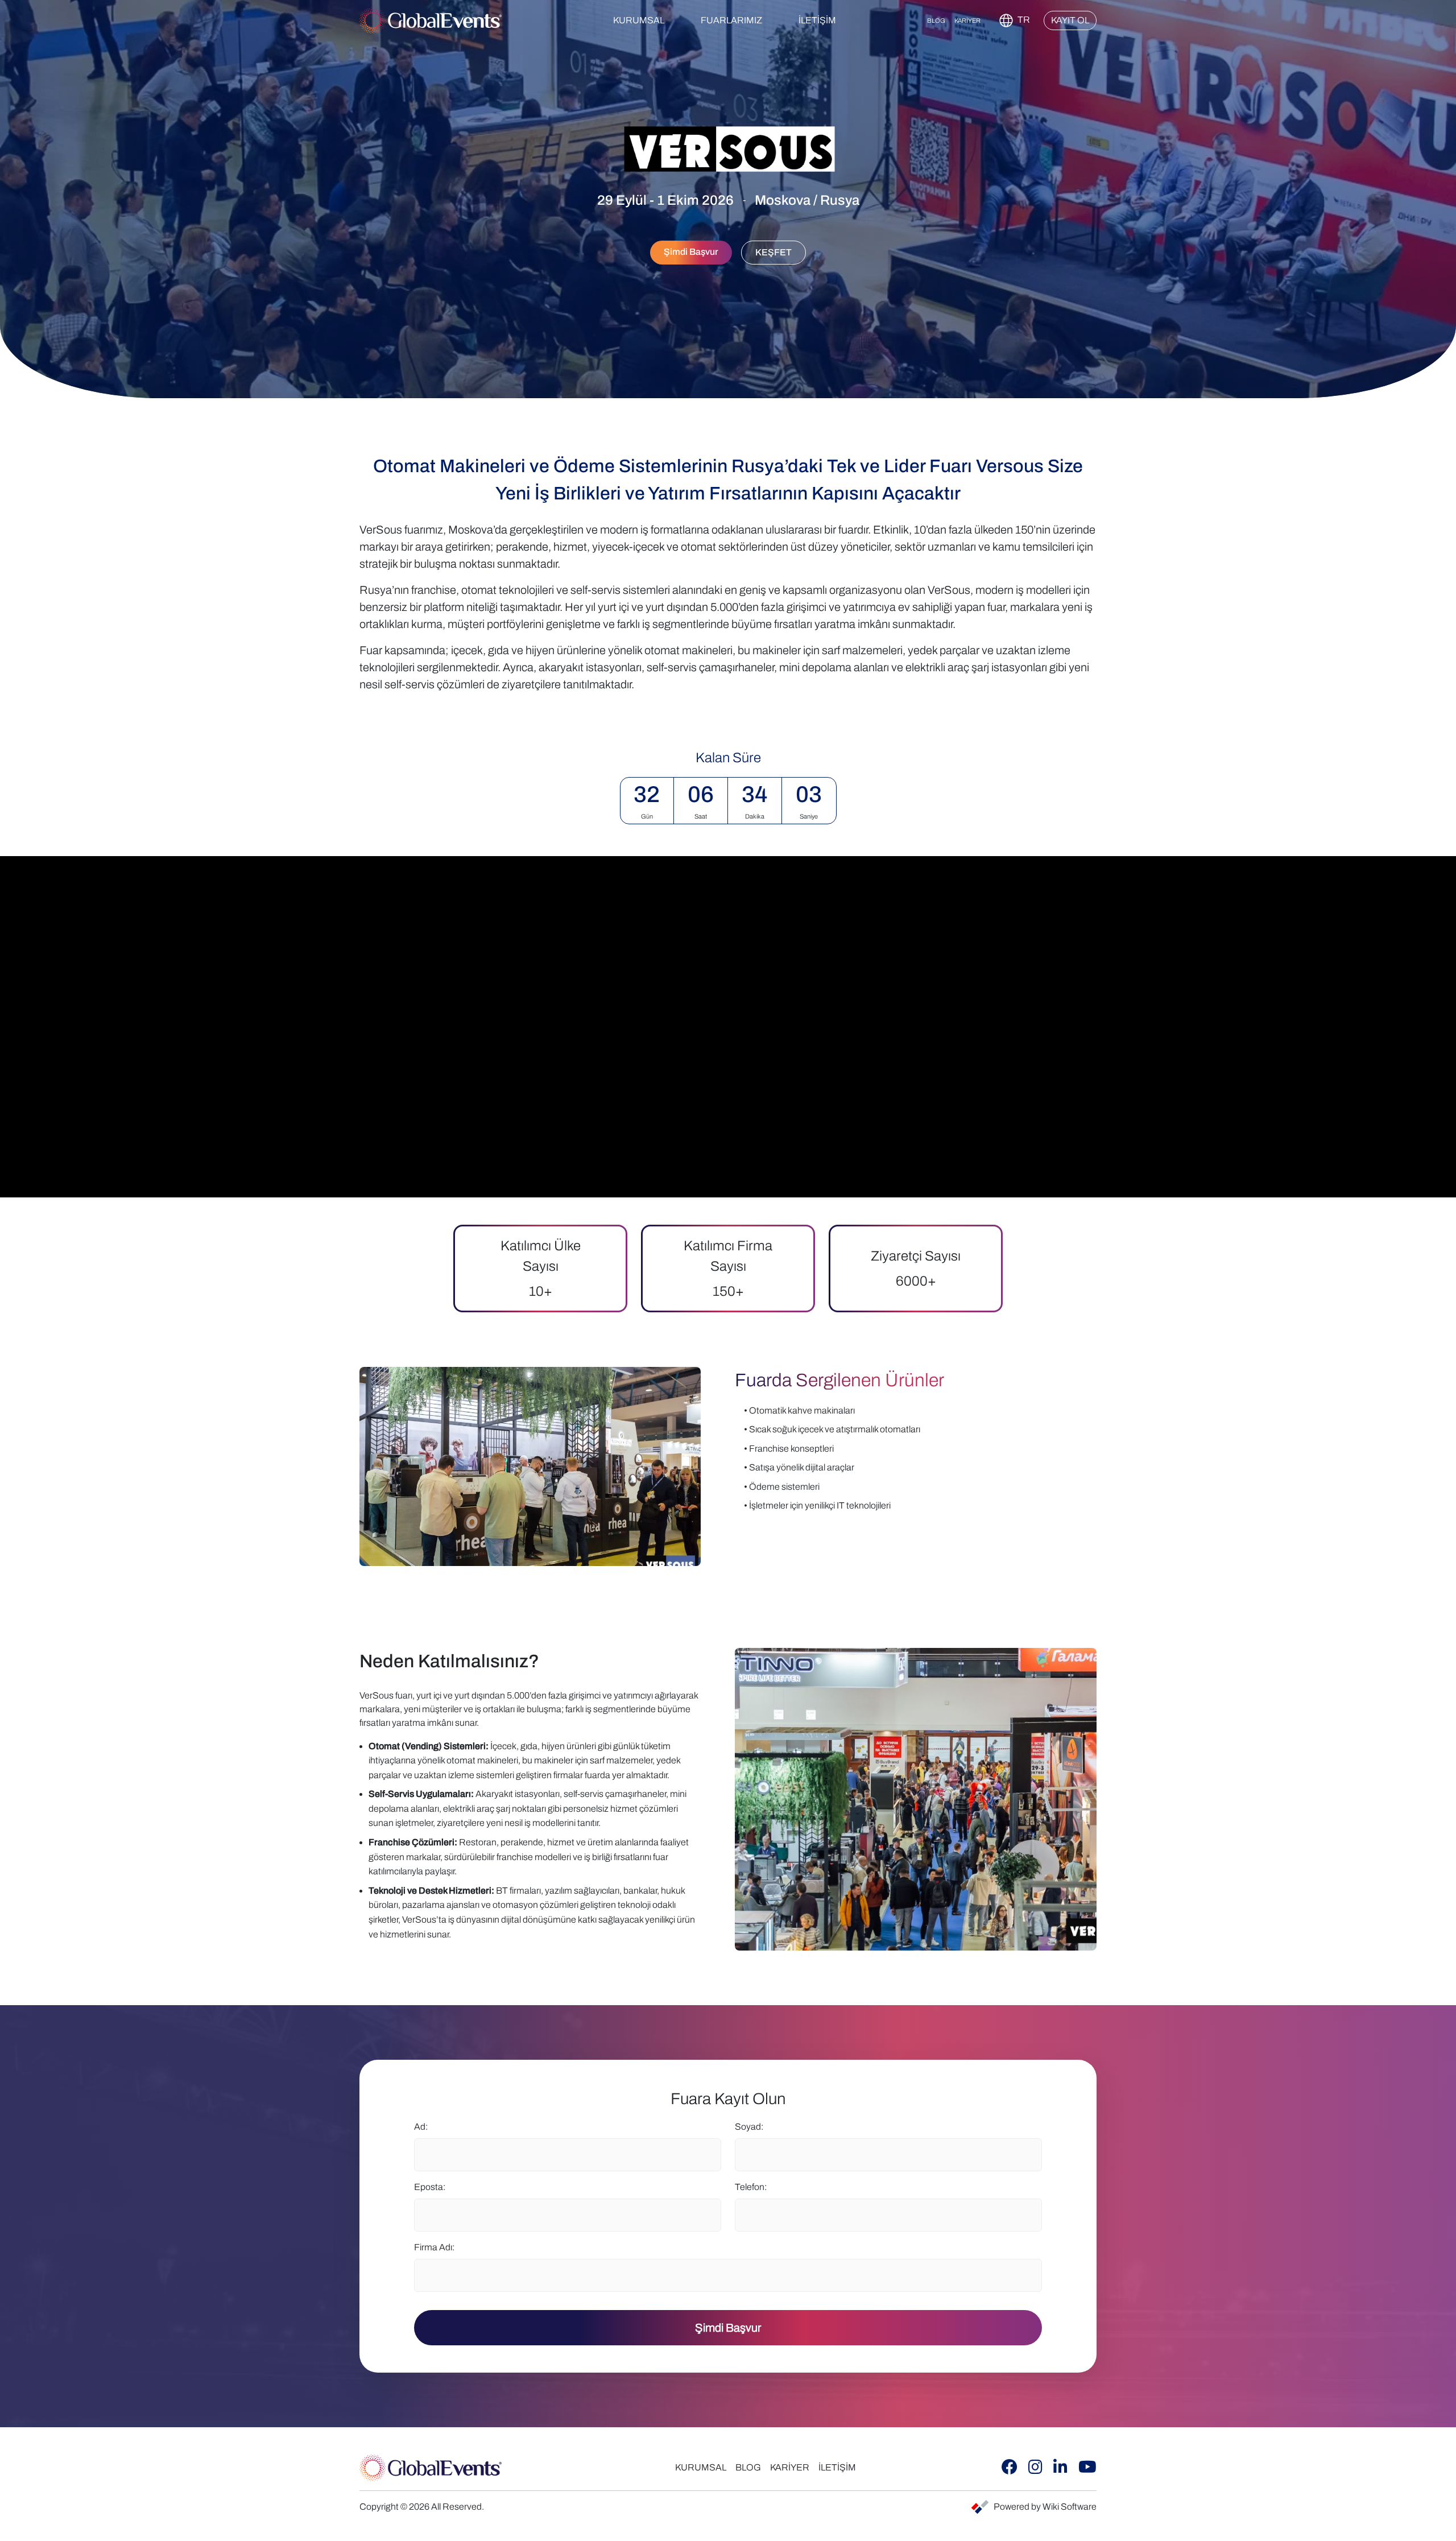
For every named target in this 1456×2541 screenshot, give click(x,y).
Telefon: (751, 2187)
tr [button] (1023, 20)
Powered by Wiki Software (1045, 2507)
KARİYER (967, 20)
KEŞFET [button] (773, 252)
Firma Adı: (434, 2247)
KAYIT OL (1070, 20)
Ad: (421, 2127)
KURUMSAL (701, 2467)
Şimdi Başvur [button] (691, 252)
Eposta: (430, 2187)
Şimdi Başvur (728, 2328)
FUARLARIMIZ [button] (731, 20)
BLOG (936, 20)
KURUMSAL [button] (639, 20)
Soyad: (749, 2127)
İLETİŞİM (817, 20)
